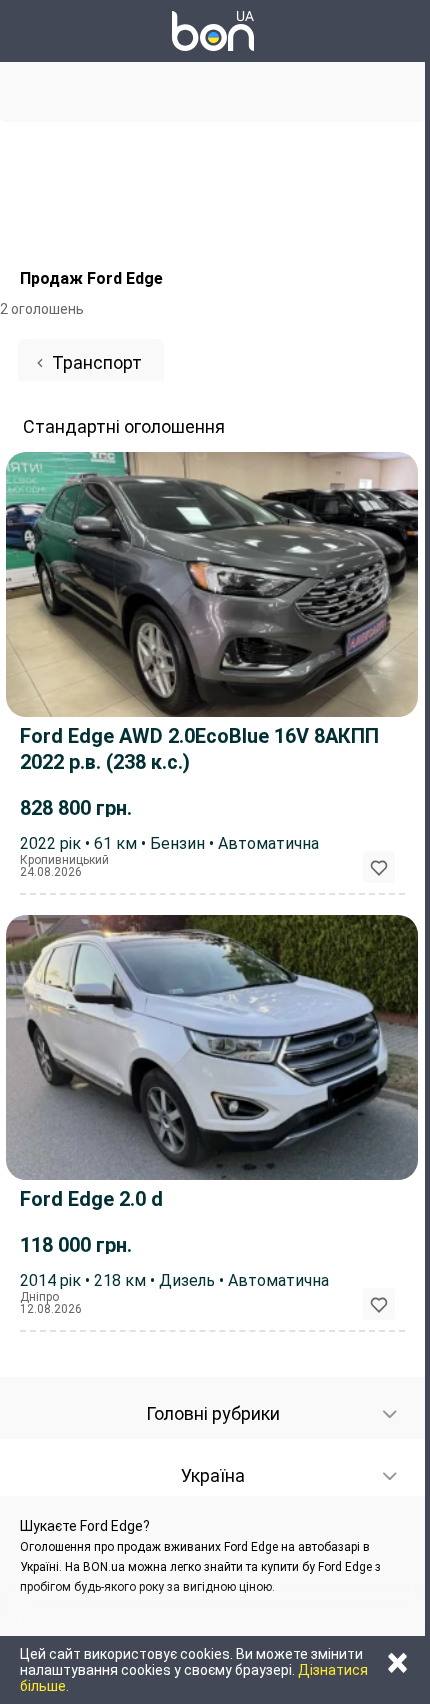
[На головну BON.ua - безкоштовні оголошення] (213, 31)
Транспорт (97, 362)
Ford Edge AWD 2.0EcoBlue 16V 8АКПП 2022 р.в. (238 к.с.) (199, 749)
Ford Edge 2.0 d (91, 1199)
